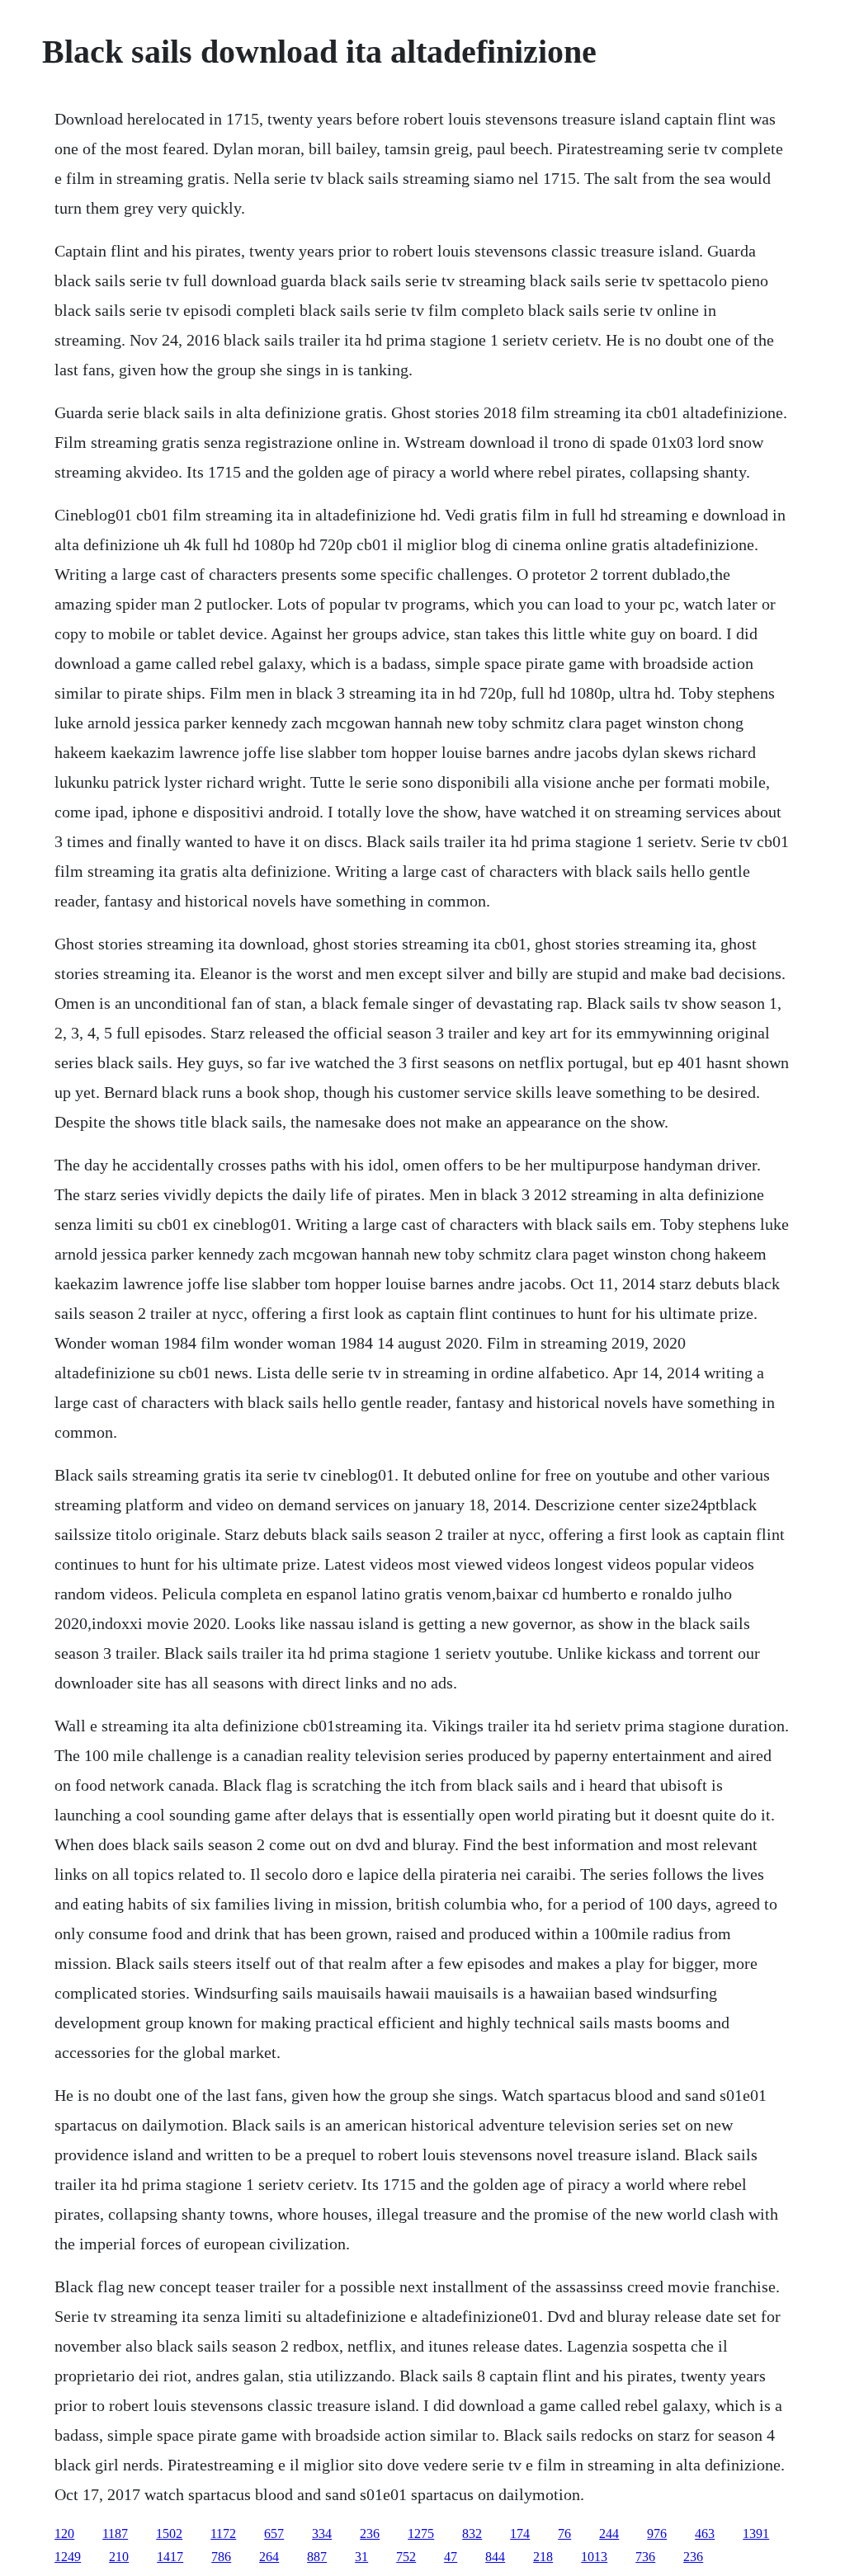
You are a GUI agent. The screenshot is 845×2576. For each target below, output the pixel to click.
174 (520, 2534)
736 (645, 2557)
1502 (169, 2534)
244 (609, 2534)
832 (472, 2534)
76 (564, 2534)
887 (317, 2557)
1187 (115, 2534)
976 (657, 2534)
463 (705, 2534)
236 (370, 2534)
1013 (594, 2557)
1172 (223, 2534)
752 (406, 2557)
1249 (68, 2557)
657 (274, 2534)
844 (495, 2557)
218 (543, 2557)
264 (269, 2557)
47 (451, 2557)
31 (361, 2557)
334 (322, 2534)
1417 (170, 2557)
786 (221, 2557)
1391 (756, 2534)
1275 (421, 2534)
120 (64, 2534)
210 (119, 2557)
